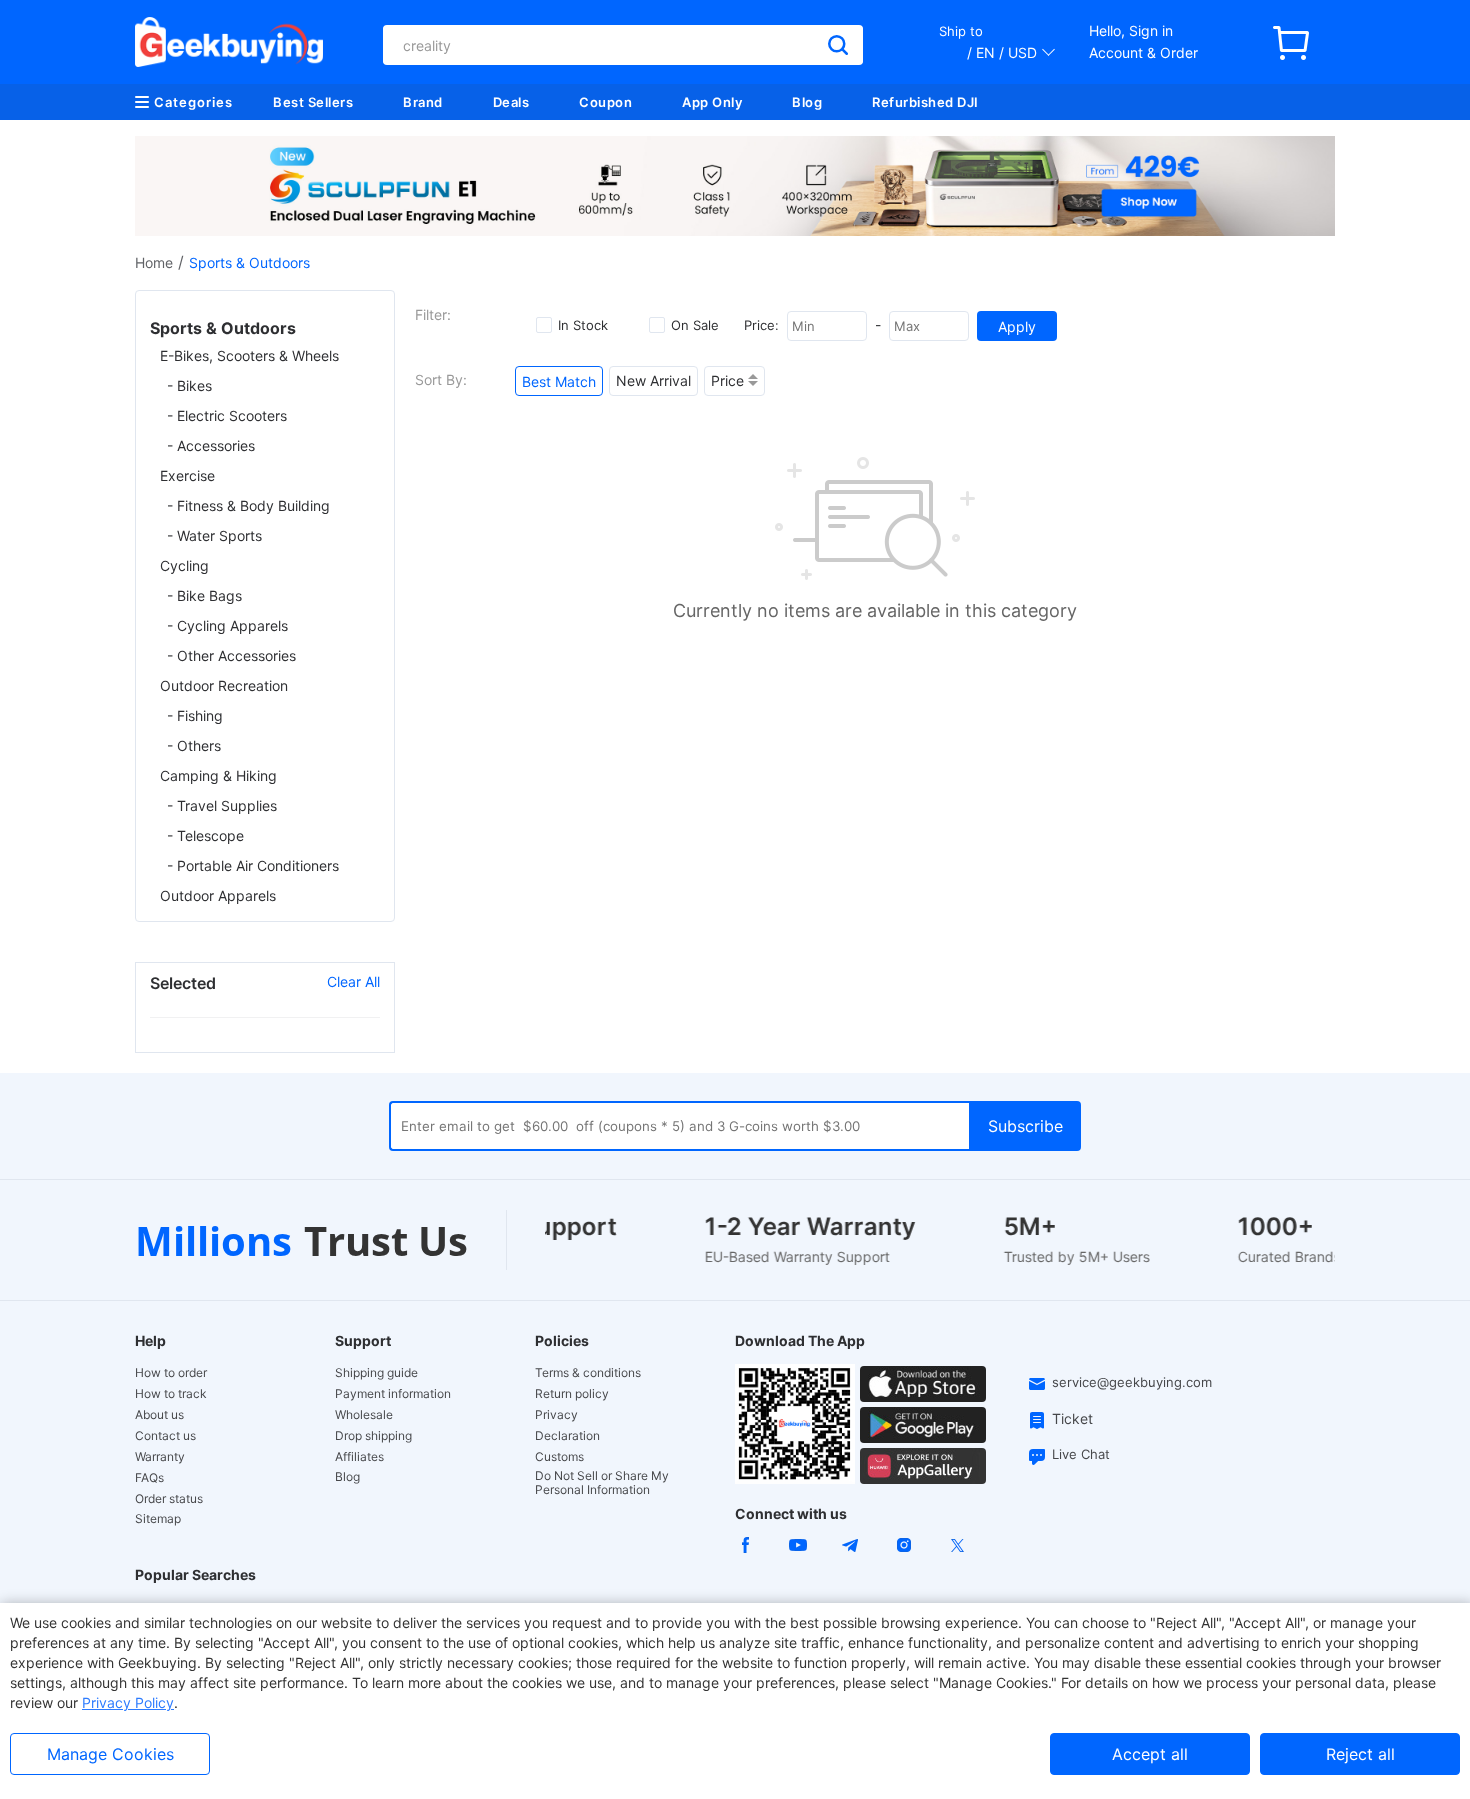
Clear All (353, 981)
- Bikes (189, 385)
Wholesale (364, 1415)
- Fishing (195, 715)
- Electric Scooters (227, 415)
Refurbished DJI (925, 102)
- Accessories (211, 445)
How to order (171, 1373)
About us (159, 1415)
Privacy (556, 1415)
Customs (559, 1457)
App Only (712, 102)
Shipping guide (376, 1373)
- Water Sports (214, 535)
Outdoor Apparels (218, 895)
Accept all (1150, 1754)
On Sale (695, 325)
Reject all (1360, 1754)
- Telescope (205, 835)
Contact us (165, 1436)
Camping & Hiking (218, 775)
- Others (194, 745)
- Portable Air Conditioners (253, 865)
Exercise (187, 475)
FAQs (149, 1478)
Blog (807, 102)
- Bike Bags (204, 595)
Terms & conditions (588, 1373)
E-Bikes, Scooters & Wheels (249, 355)
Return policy (572, 1394)
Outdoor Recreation (224, 685)
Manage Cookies (110, 1754)
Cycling (184, 565)
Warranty (160, 1457)
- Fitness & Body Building (248, 505)
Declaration (567, 1436)
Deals (511, 102)
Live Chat (1081, 1454)
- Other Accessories (231, 655)
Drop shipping (373, 1436)
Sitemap (158, 1518)
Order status (169, 1499)
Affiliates (359, 1457)
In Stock (583, 325)
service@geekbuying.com (1132, 1382)
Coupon (605, 102)
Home (154, 262)
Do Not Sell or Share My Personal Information (602, 1483)
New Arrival (653, 380)
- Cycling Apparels (227, 625)
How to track (171, 1394)
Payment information (393, 1394)
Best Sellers (313, 102)
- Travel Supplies (222, 805)
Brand (423, 102)
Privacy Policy (128, 1702)
